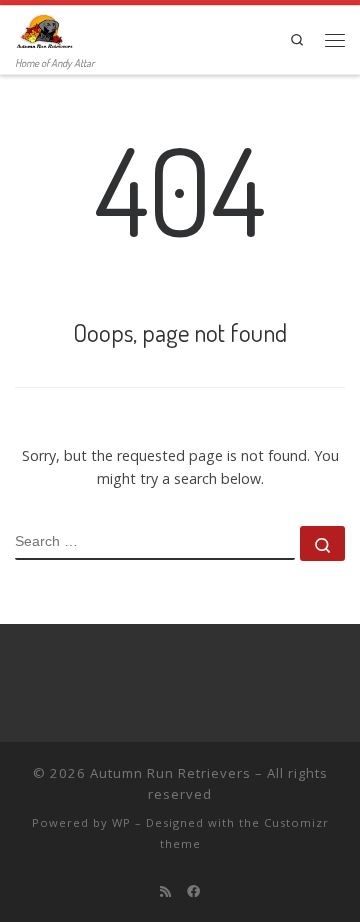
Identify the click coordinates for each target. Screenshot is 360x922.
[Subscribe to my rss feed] (165, 891)
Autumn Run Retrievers (170, 773)
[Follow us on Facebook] (193, 891)
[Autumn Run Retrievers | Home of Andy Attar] (44, 29)
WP (121, 822)
